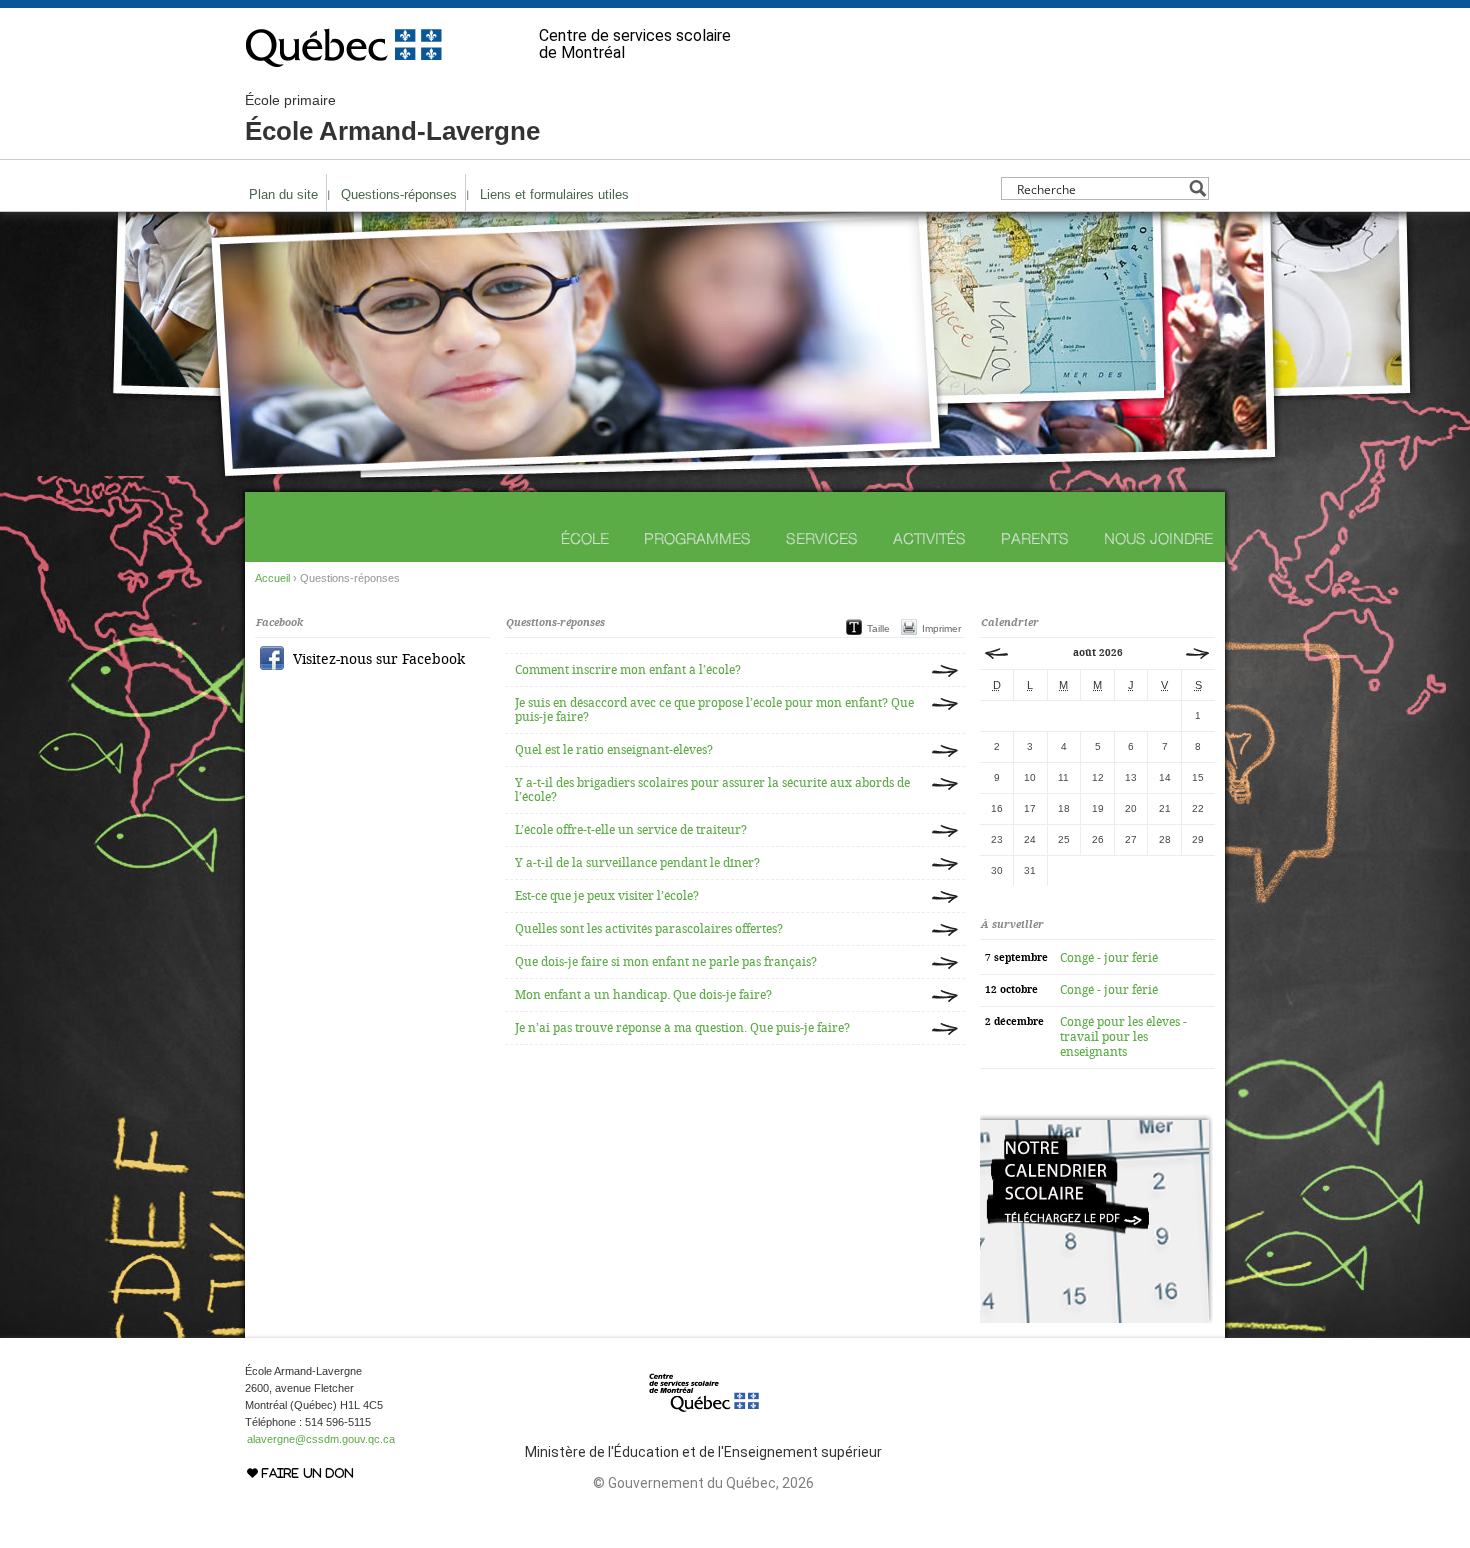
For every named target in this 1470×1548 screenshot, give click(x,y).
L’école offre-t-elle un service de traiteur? (631, 830)
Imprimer (941, 628)
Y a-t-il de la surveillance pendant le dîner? (637, 863)
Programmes (697, 538)
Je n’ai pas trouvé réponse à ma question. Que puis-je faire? (682, 1028)
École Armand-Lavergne (392, 119)
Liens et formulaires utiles (554, 194)
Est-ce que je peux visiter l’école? (607, 896)
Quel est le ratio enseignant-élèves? (614, 750)
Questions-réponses (399, 194)
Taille (878, 628)
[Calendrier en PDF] (1096, 1319)
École (585, 538)
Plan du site (283, 194)
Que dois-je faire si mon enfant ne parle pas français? (666, 962)
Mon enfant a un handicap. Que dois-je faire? (643, 995)
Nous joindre (1158, 538)
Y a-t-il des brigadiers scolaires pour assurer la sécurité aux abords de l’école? (712, 790)
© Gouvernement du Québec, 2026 (703, 1483)
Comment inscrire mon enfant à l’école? (628, 670)
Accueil (272, 578)
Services (822, 538)
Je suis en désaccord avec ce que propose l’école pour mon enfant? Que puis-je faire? (714, 710)
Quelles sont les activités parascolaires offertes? (649, 929)
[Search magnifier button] (1197, 188)
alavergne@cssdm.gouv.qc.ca (321, 1439)
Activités (929, 538)
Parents (1035, 538)
